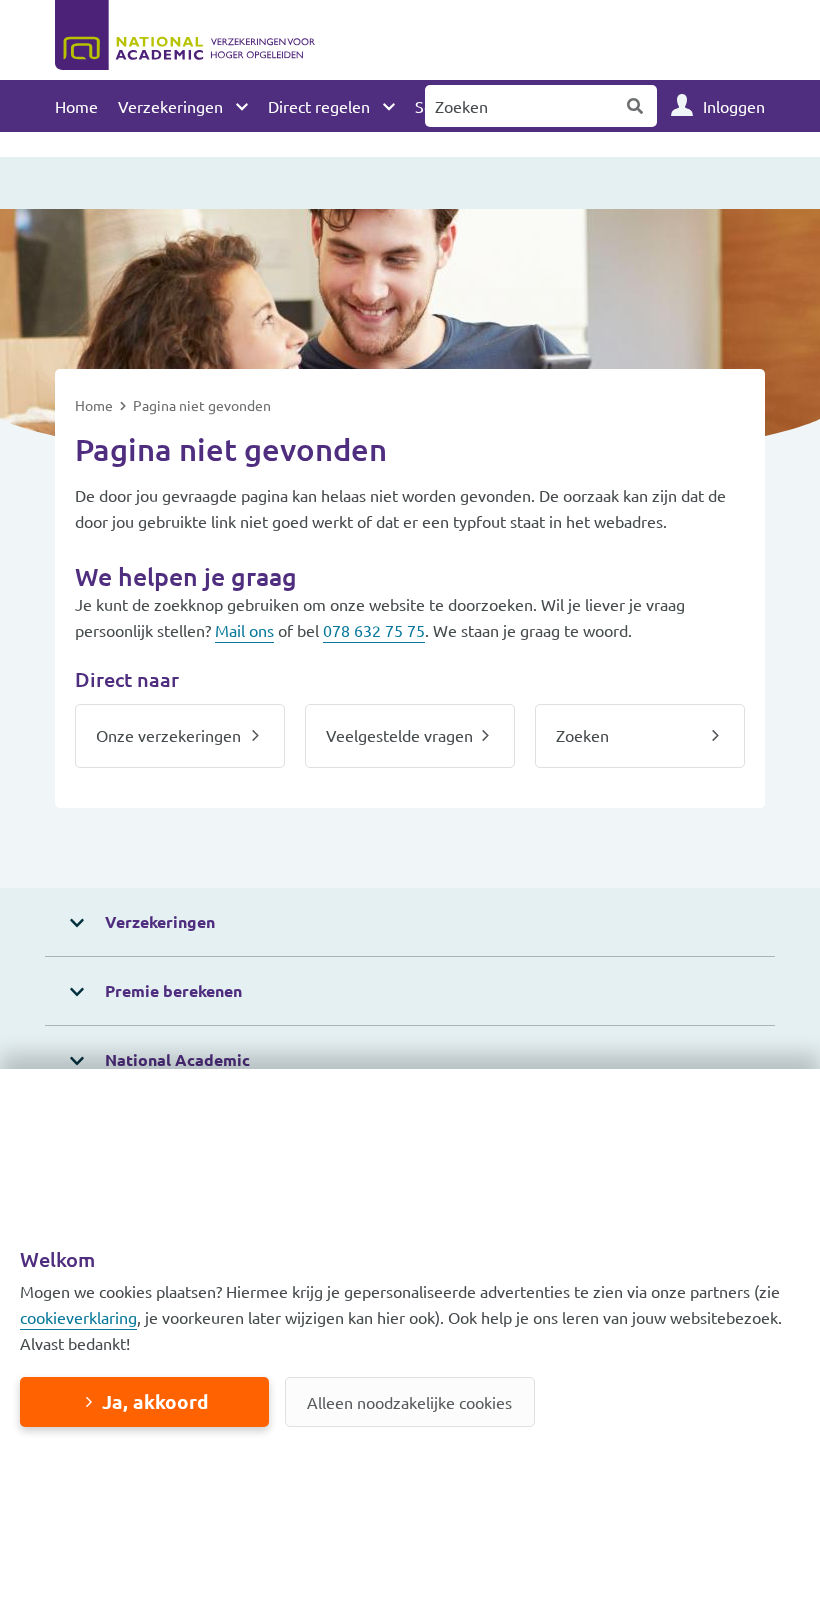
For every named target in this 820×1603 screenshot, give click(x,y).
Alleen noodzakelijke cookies (409, 1402)
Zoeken (636, 106)
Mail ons (244, 630)
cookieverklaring (78, 1317)
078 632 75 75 (374, 630)
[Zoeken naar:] (520, 106)
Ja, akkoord (155, 1401)
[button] (410, 922)
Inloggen (734, 106)
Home (76, 106)
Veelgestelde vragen (399, 735)
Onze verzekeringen (168, 735)
